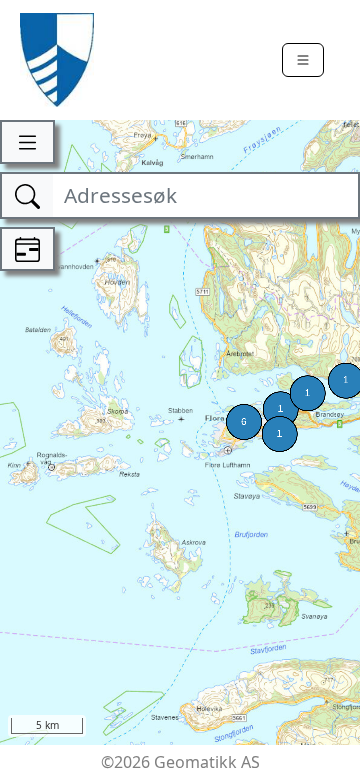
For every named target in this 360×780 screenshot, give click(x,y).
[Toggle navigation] (303, 60)
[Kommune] (57, 60)
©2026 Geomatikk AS (180, 762)
